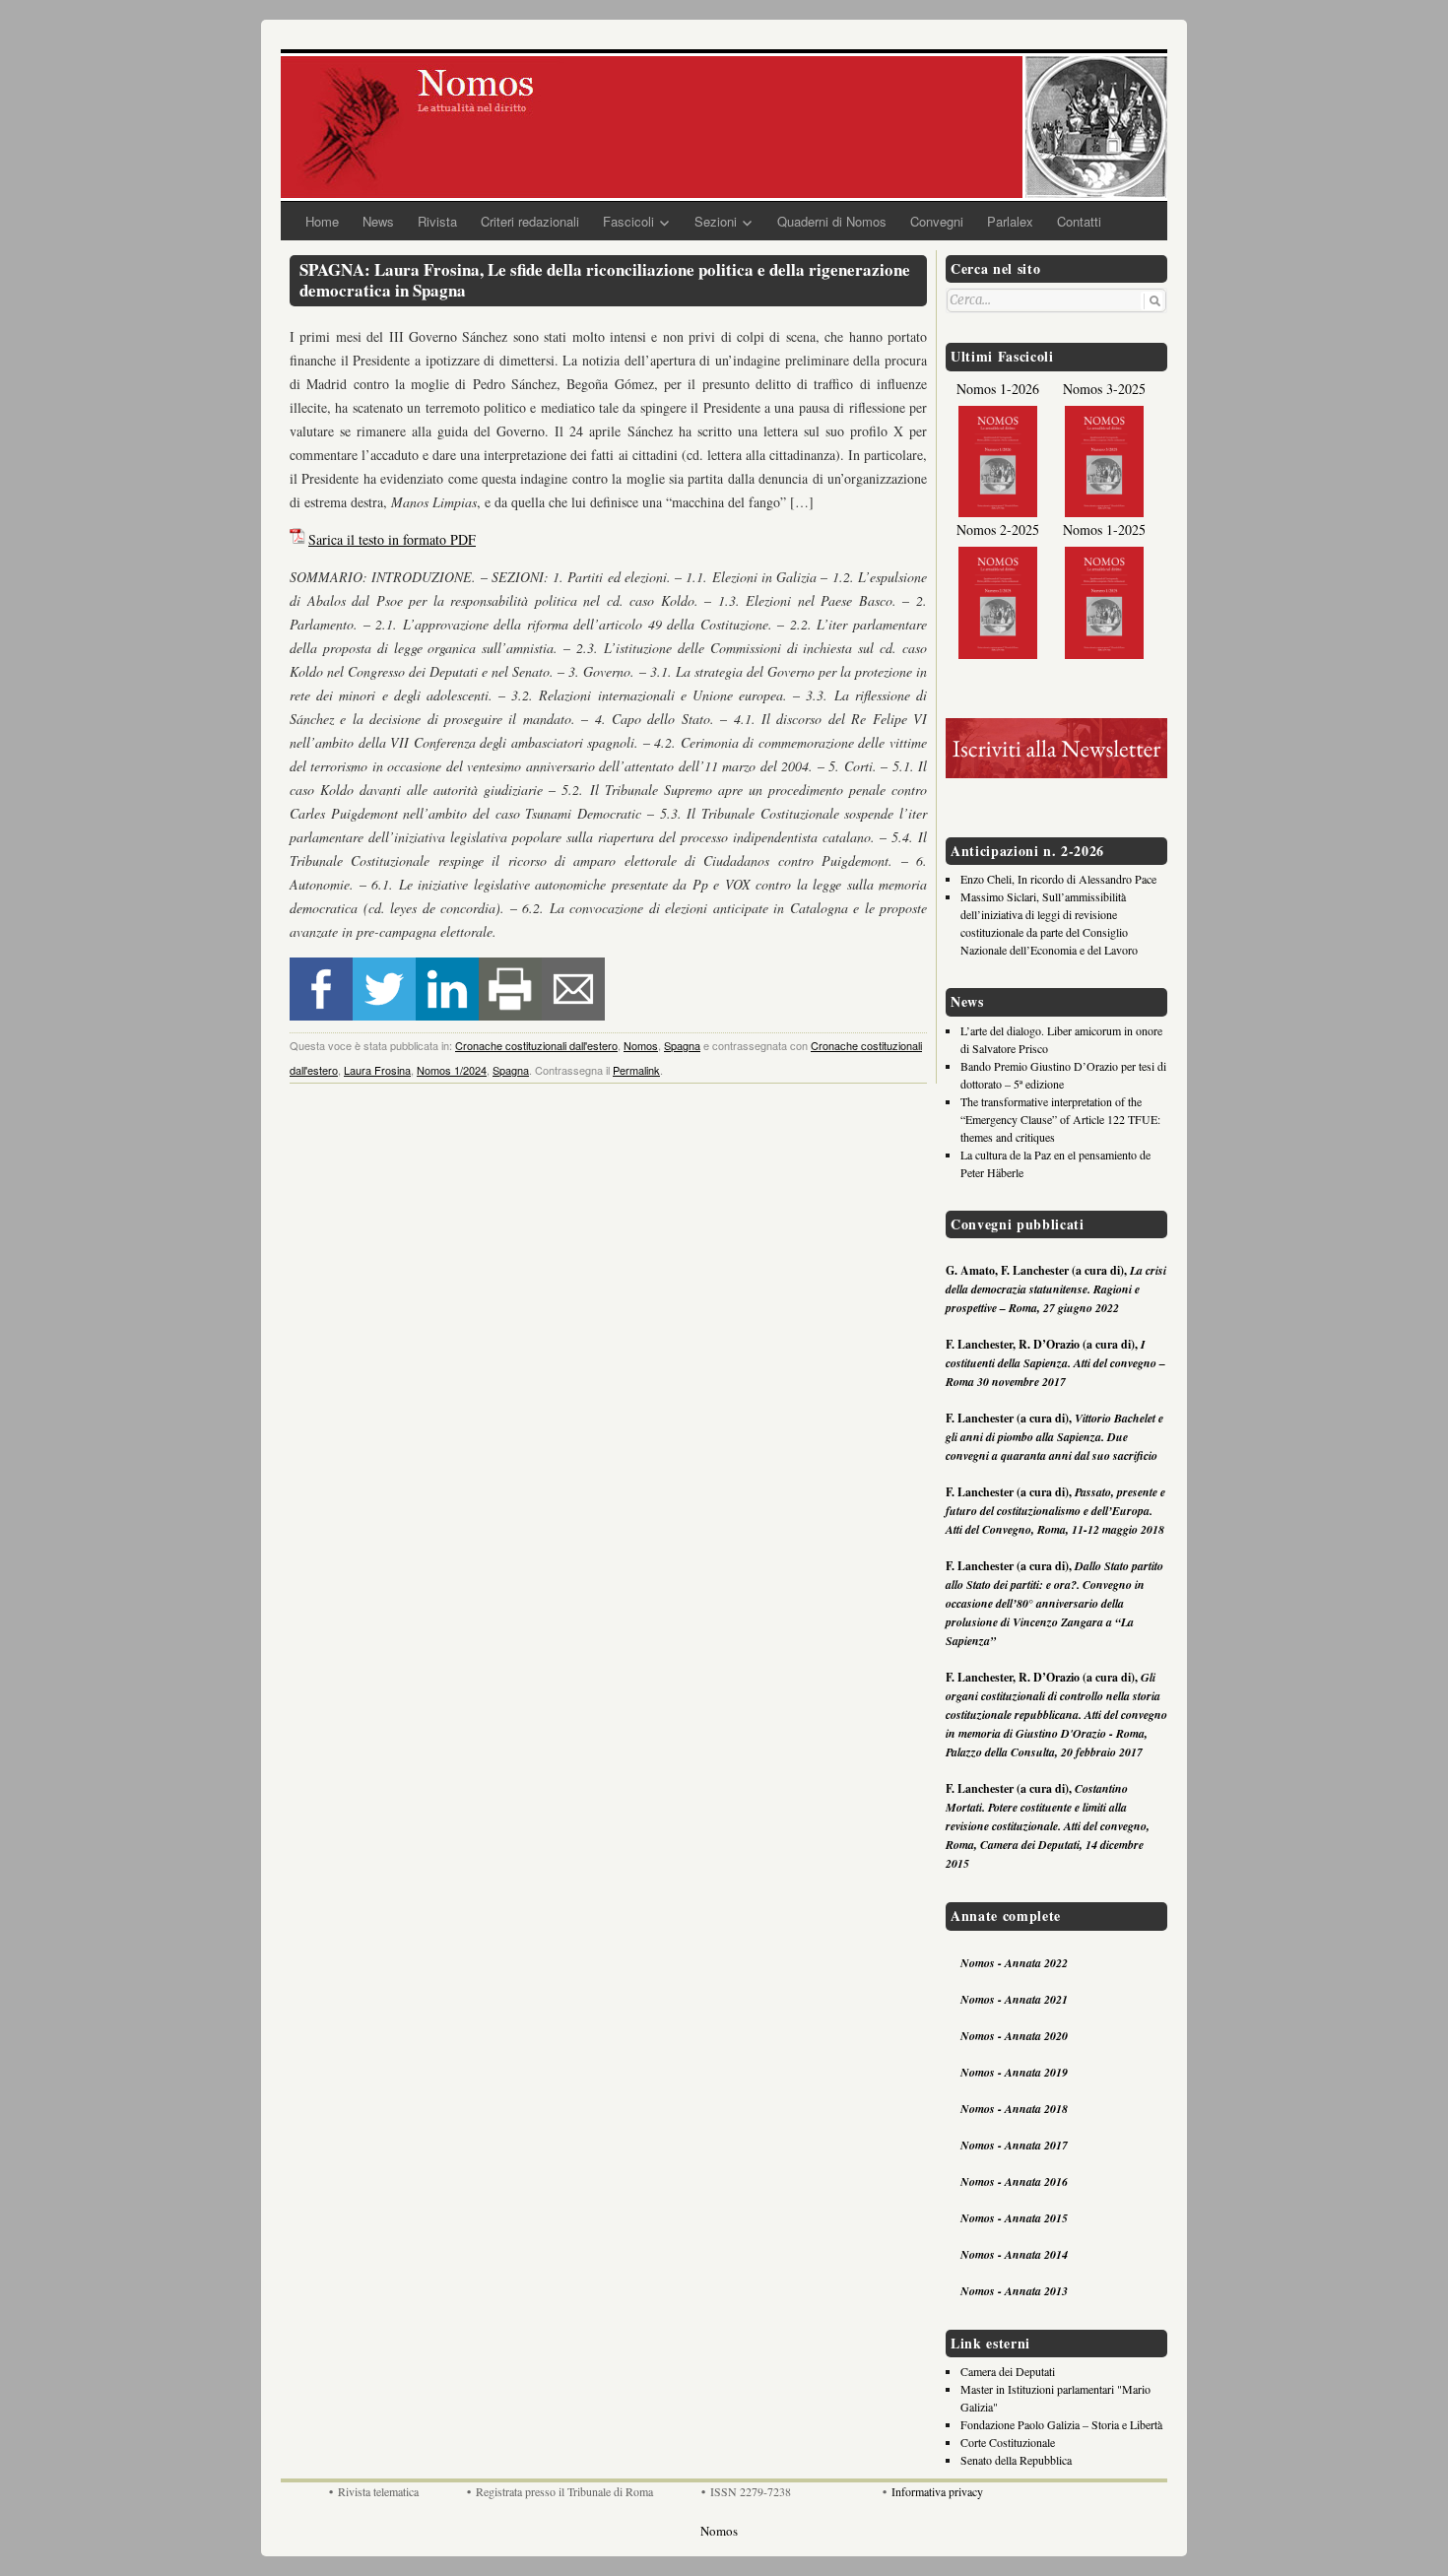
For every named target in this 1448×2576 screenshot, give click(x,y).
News (378, 221)
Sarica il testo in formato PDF (392, 539)
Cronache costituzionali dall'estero (536, 1045)
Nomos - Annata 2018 (1014, 2109)
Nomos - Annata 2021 (1014, 1999)
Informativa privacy (937, 2491)
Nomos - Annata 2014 (1014, 2254)
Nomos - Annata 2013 (1014, 2291)
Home (322, 221)
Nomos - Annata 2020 (1014, 2036)
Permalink (636, 1070)
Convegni (937, 221)
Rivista (437, 221)
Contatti (1079, 221)
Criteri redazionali (530, 221)
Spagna (682, 1045)
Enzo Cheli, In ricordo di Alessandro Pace (1058, 879)
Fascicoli (628, 221)
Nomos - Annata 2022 (1014, 1963)
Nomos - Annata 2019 (1014, 2072)
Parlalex (1010, 221)
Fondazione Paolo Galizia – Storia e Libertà (1061, 2424)
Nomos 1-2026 (998, 389)
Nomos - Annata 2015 (1014, 2218)
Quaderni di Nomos (832, 221)
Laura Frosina (377, 1070)
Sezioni (716, 221)
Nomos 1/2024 (452, 1070)
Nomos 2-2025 (998, 529)
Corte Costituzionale (1008, 2442)
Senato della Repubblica (1016, 2460)
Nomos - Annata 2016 (1014, 2181)
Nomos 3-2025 (1104, 389)
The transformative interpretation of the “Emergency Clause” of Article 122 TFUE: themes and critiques (1060, 1119)
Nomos (641, 1045)
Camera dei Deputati (1008, 2371)
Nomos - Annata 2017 (1014, 2145)
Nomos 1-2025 (1104, 529)
